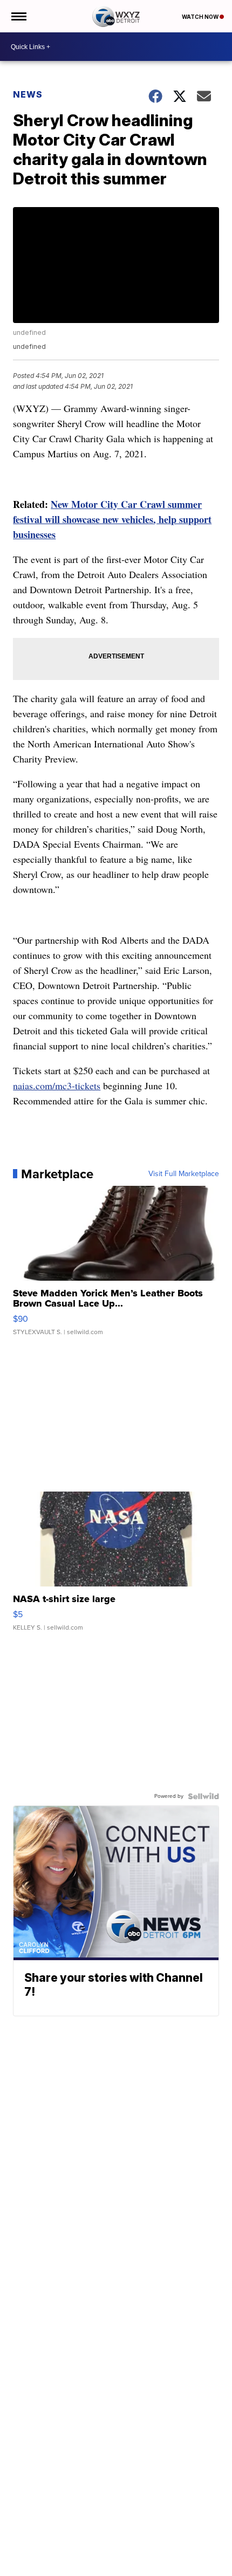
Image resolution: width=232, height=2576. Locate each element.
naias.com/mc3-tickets (57, 1086)
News (28, 94)
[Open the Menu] (18, 16)
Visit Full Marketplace (184, 1174)
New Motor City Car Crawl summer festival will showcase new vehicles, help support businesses (112, 519)
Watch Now (201, 17)
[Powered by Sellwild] (203, 1796)
